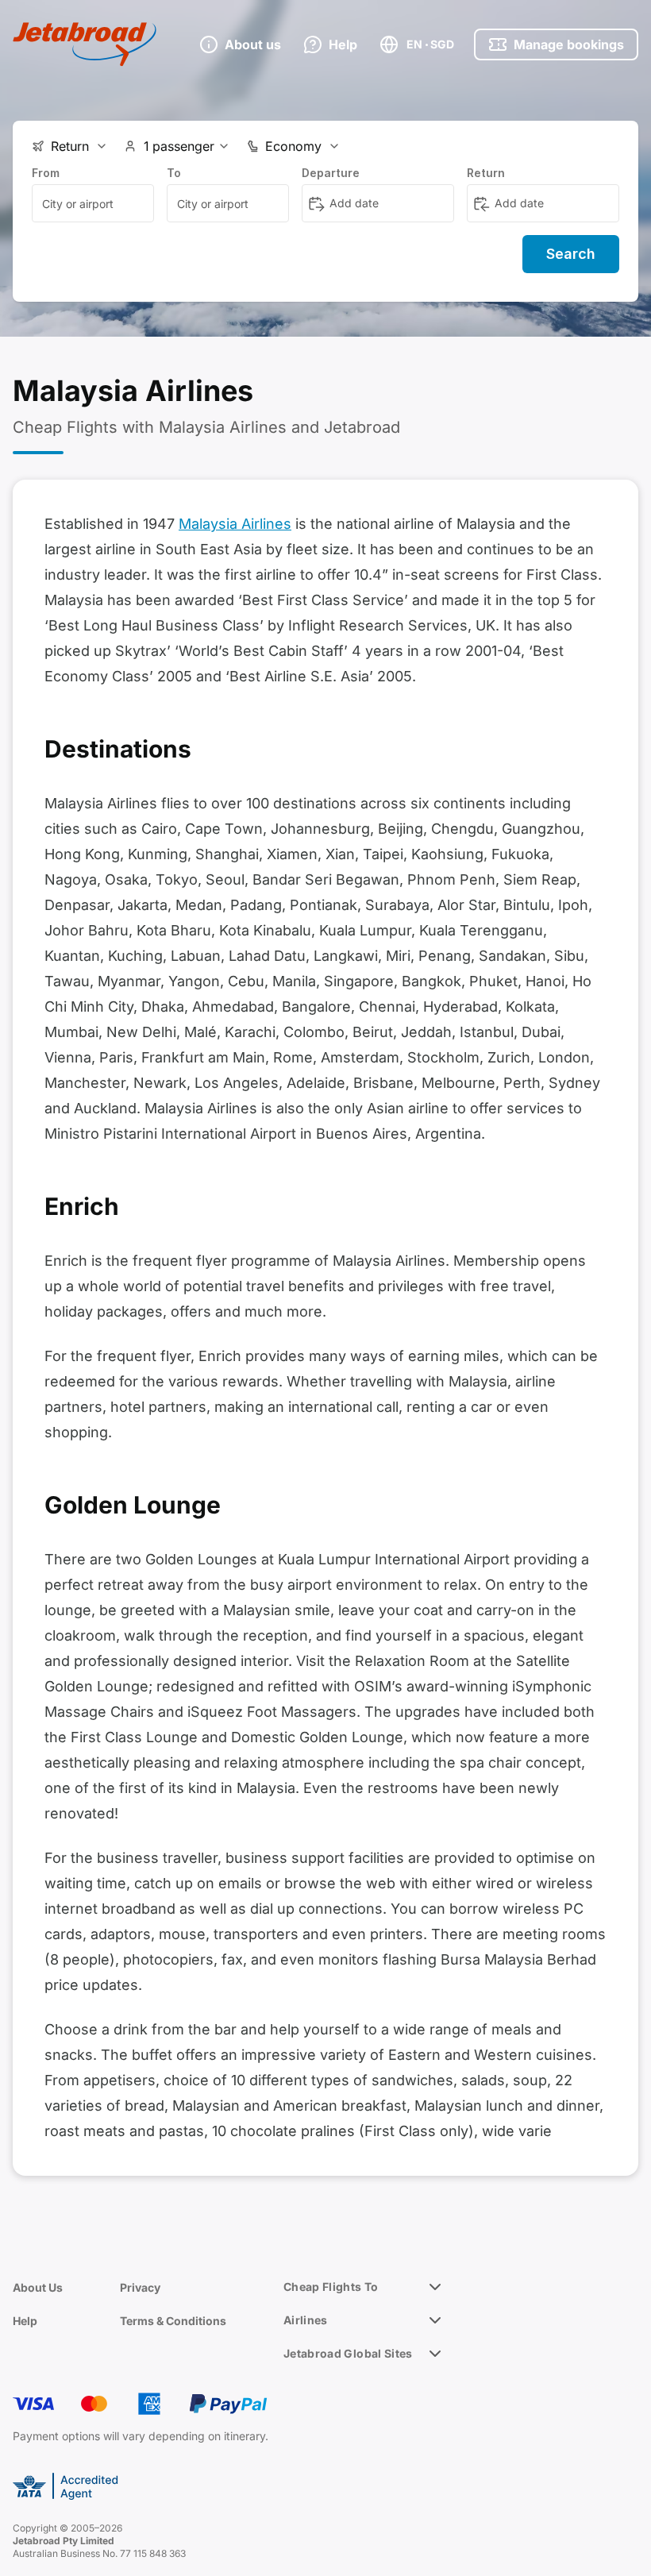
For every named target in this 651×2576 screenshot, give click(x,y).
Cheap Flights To (331, 2287)
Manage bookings (569, 44)
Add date (354, 203)
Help (25, 2321)
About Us (38, 2287)
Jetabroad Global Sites (348, 2353)
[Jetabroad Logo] (85, 44)
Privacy (140, 2287)
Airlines (306, 2320)
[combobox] (93, 203)
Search (571, 254)
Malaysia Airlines (235, 524)
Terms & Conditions (173, 2321)
